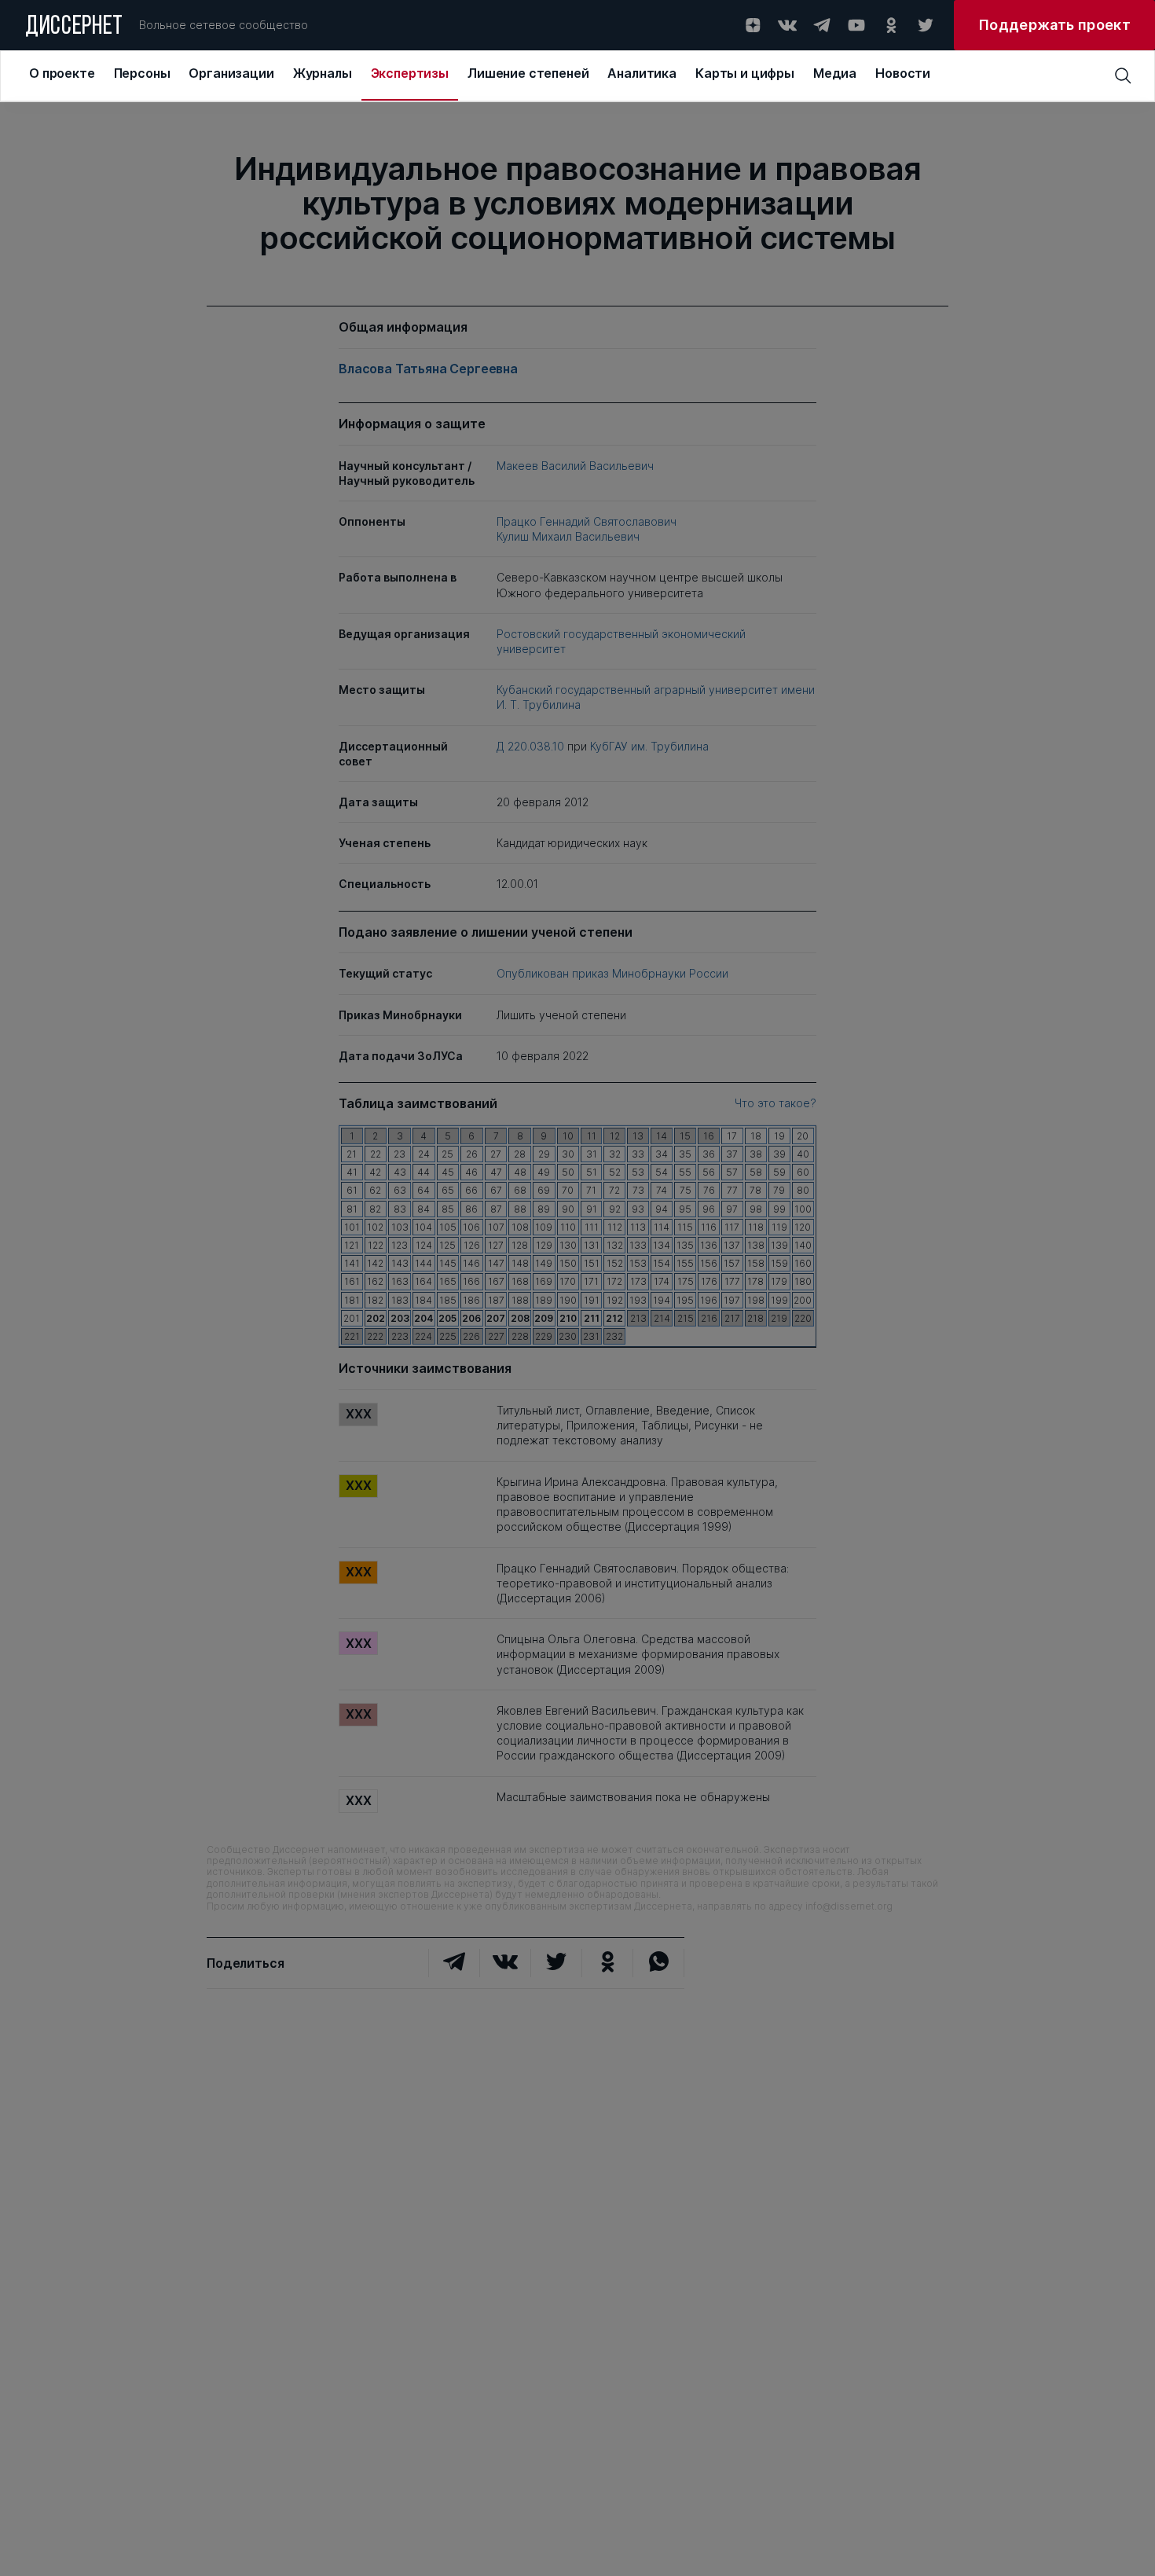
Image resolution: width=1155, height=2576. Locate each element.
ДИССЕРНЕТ (74, 28)
